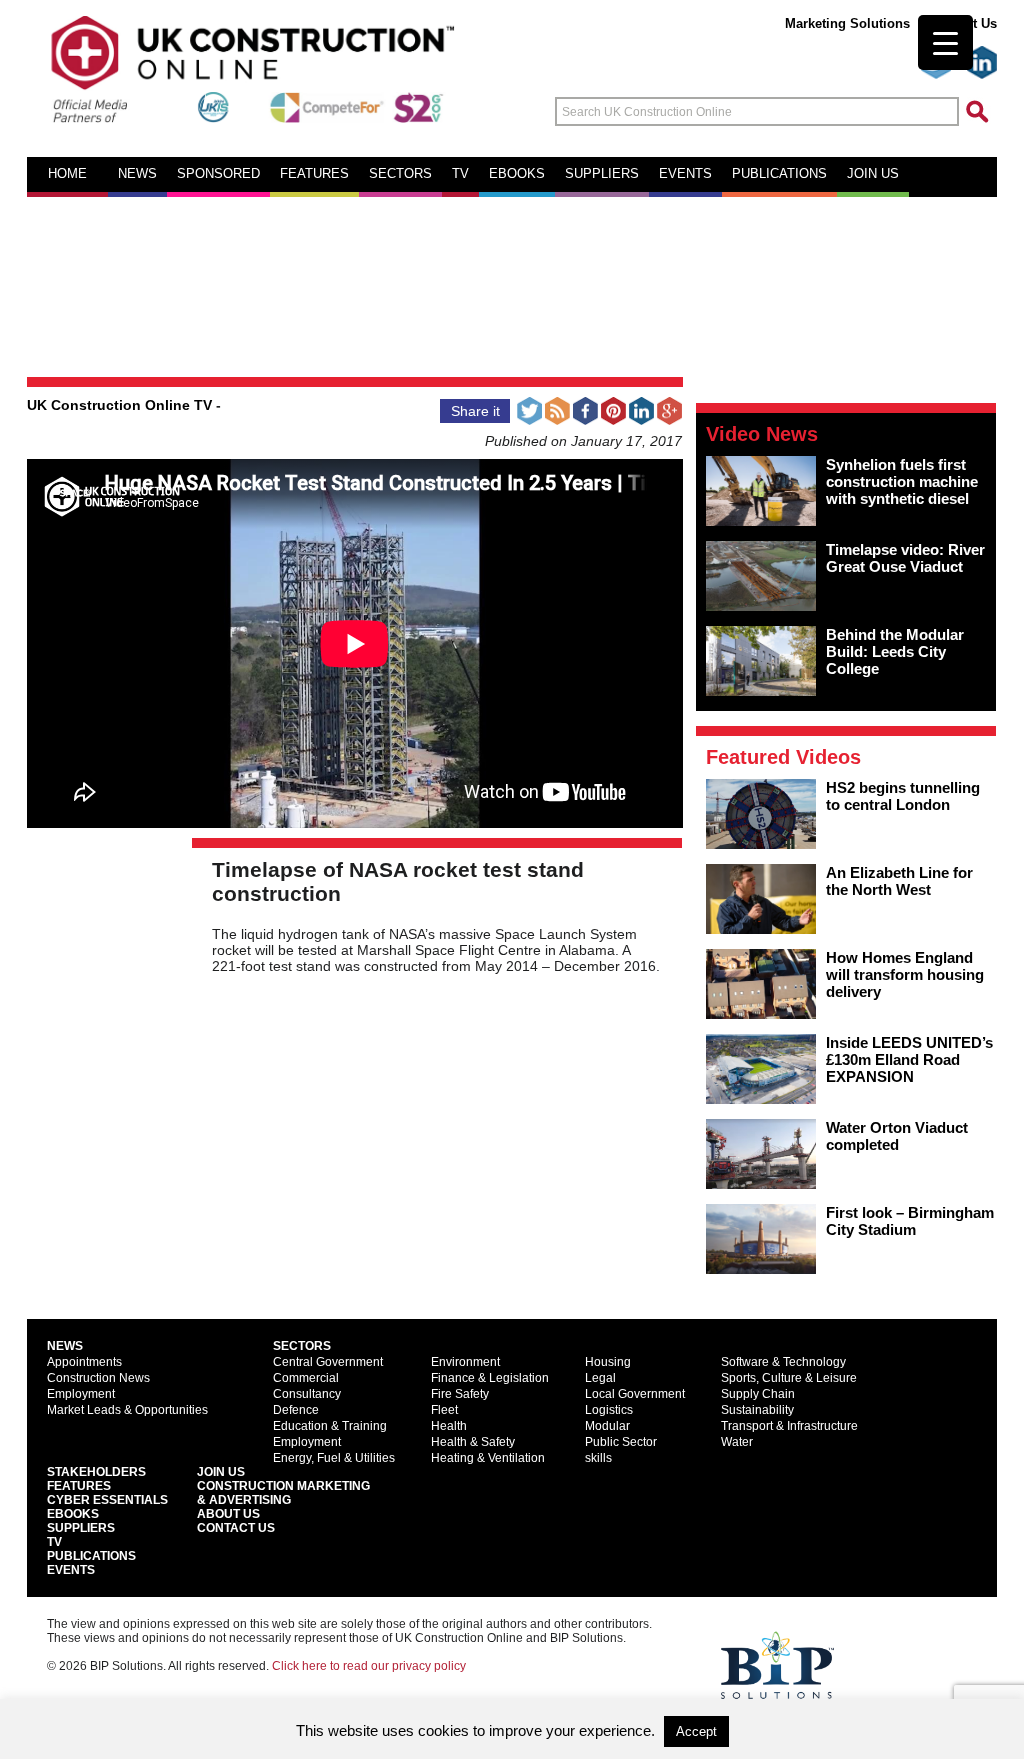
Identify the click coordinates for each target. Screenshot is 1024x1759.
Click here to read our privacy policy (369, 1666)
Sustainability (757, 1410)
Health (449, 1426)
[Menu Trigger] (945, 42)
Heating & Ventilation (488, 1458)
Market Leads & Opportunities (127, 1410)
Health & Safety (473, 1442)
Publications (779, 174)
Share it (475, 411)
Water (737, 1442)
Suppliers (602, 174)
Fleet (444, 1410)
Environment (465, 1362)
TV (460, 174)
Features (314, 174)
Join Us (221, 1472)
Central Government (328, 1362)
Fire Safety (460, 1394)
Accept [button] (696, 1731)
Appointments (84, 1362)
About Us (228, 1514)
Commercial (306, 1378)
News (137, 174)
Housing (608, 1362)
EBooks (73, 1514)
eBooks (517, 174)
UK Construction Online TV (119, 405)
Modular (607, 1426)
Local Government (635, 1394)
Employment (81, 1394)
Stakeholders (96, 1472)
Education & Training (330, 1426)
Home (67, 174)
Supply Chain (758, 1394)
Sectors (400, 174)
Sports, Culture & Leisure (789, 1378)
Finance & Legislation (490, 1378)
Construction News (98, 1378)
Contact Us (236, 1528)
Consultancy (307, 1394)
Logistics (609, 1410)
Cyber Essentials (107, 1500)
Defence (296, 1410)
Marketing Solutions (847, 23)
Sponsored (218, 174)
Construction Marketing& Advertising (283, 1493)
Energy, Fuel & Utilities (334, 1458)
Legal (600, 1378)
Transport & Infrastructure (789, 1426)
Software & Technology (783, 1362)
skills (598, 1458)
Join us (873, 174)
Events (685, 174)
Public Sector (621, 1442)
